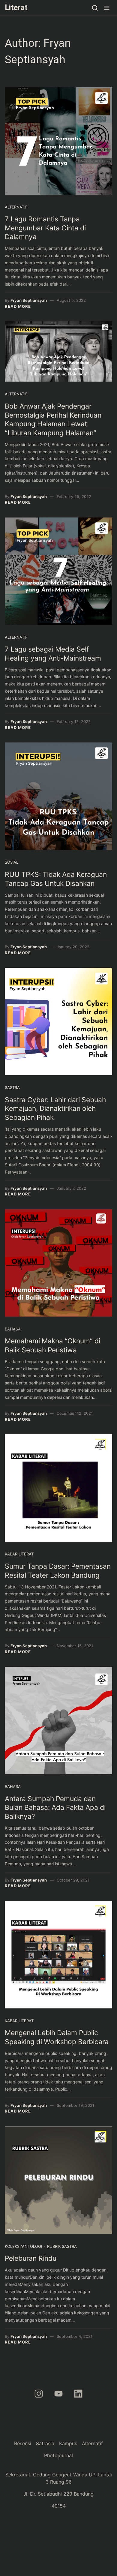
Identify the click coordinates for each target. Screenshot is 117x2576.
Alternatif (16, 207)
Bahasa (13, 1329)
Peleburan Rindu (31, 2258)
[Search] (95, 8)
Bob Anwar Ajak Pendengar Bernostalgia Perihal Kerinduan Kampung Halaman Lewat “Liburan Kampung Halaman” (53, 420)
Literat (16, 7)
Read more (18, 306)
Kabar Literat (19, 1554)
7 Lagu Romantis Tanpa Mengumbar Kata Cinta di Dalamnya (45, 228)
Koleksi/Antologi (23, 2246)
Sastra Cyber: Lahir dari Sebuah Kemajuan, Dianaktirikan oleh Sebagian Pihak (55, 1109)
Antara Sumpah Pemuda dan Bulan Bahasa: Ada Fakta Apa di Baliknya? (55, 1808)
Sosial (12, 862)
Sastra (12, 1087)
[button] (107, 8)
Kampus (68, 2443)
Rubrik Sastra (62, 2246)
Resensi (23, 2443)
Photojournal (58, 2455)
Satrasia (45, 2443)
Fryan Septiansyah (29, 300)
